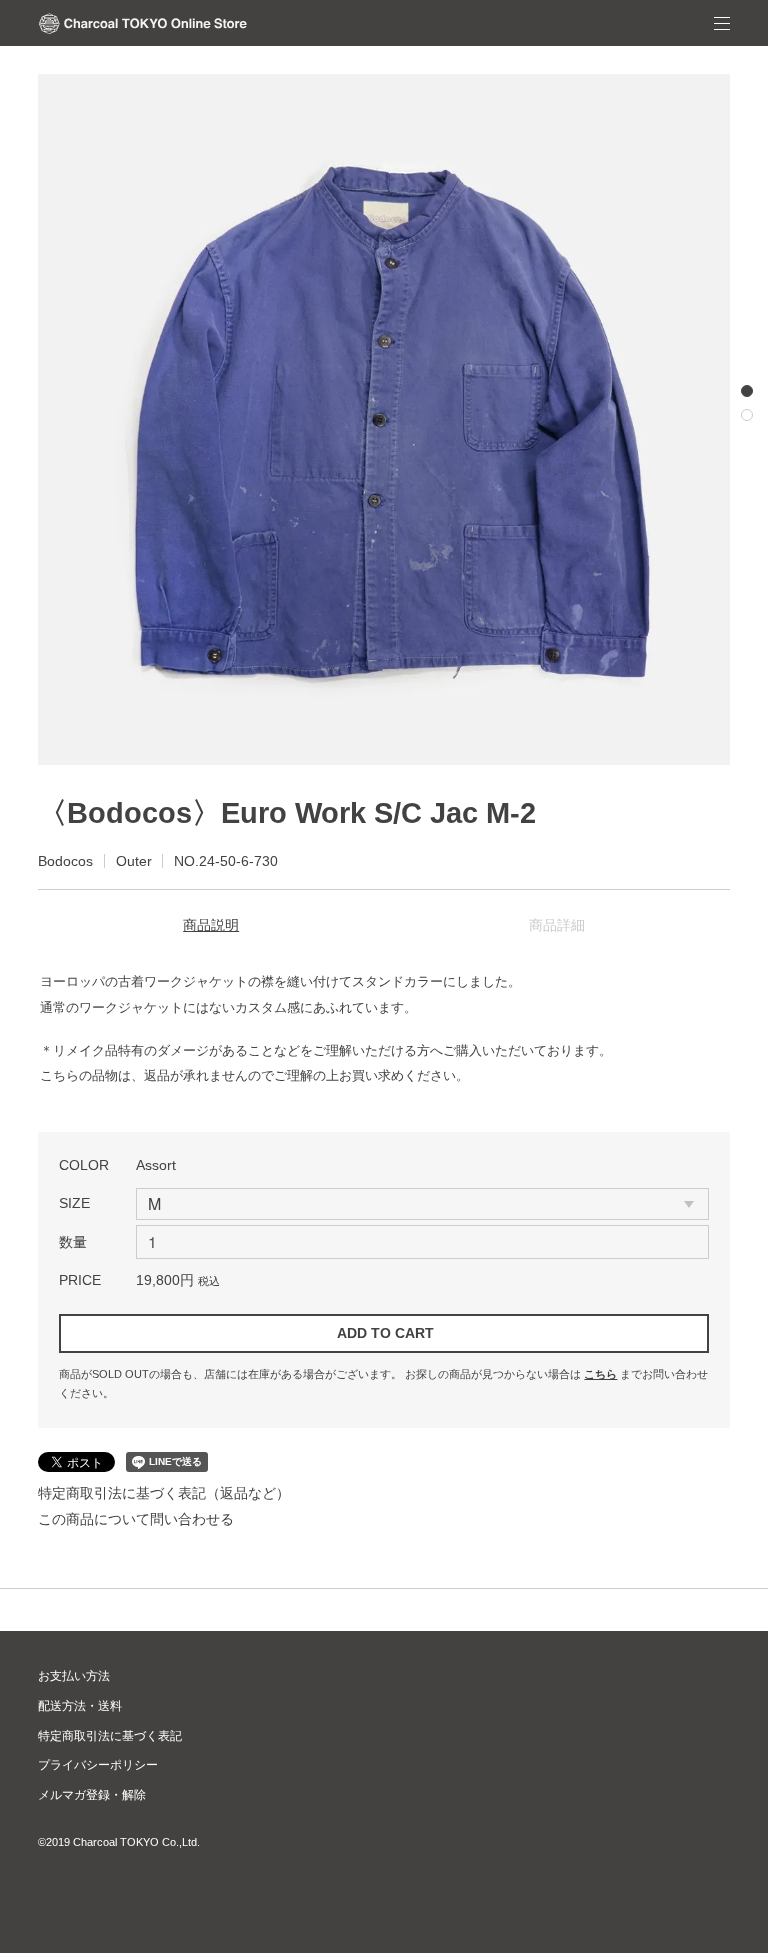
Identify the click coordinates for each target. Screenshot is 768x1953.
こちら (600, 1374)
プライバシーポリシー (98, 1765)
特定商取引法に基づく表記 (110, 1736)
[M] (422, 1204)
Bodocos (65, 861)
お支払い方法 (74, 1676)
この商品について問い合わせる (136, 1519)
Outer (134, 861)
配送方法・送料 (80, 1706)
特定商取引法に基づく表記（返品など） (164, 1493)
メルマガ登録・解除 (92, 1795)
